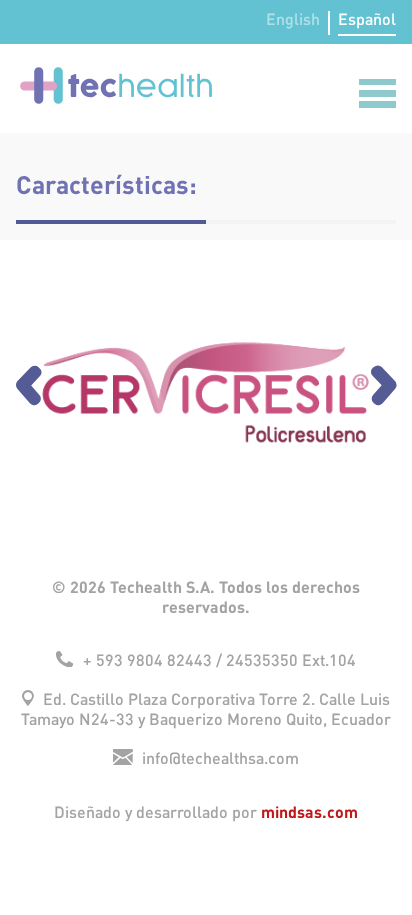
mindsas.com (309, 811)
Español (367, 20)
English (293, 20)
